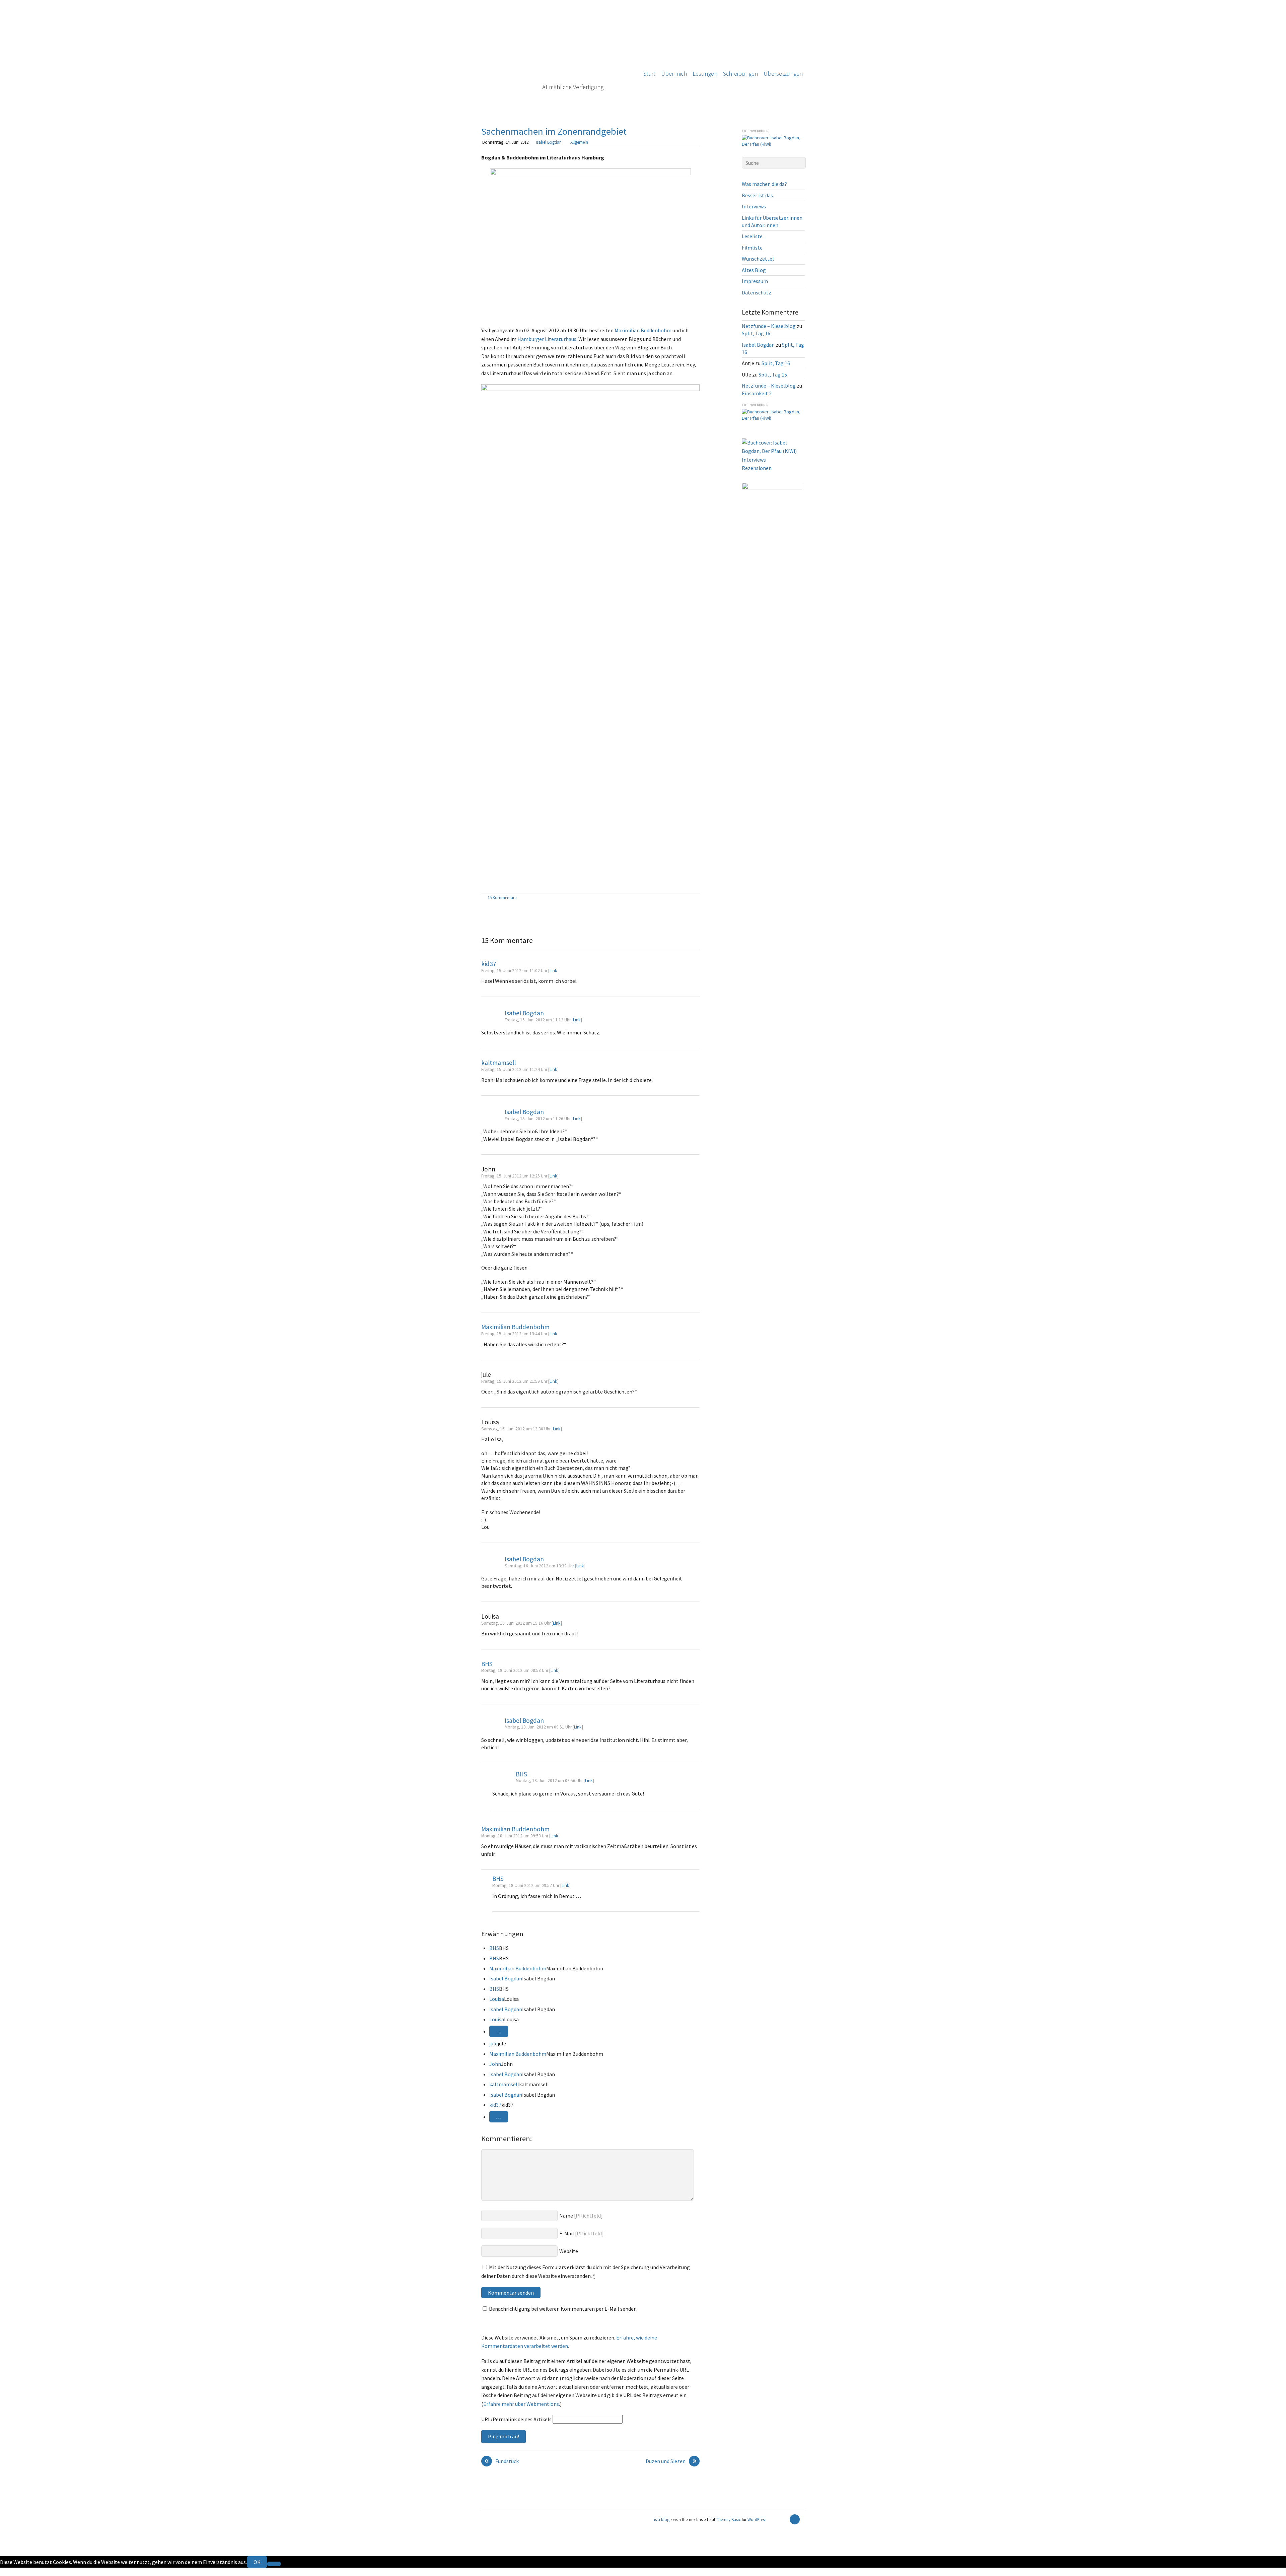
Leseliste (752, 236)
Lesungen (705, 74)
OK (257, 2562)
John (495, 2064)
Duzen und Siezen (671, 2461)
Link (553, 971)
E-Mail (567, 2233)
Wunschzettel (758, 259)
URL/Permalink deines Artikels (516, 2419)
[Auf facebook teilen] (689, 898)
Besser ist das (757, 195)
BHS (487, 1664)
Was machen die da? (764, 184)
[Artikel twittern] (696, 898)
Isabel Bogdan (549, 142)
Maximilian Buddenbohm (643, 330)
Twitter (9, 2572)
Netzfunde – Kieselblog (769, 326)
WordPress (757, 2519)
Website (569, 2251)
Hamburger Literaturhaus (547, 339)
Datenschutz (757, 292)
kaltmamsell (498, 1063)
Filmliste (752, 248)
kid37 (489, 964)
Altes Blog (754, 270)
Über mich (674, 74)
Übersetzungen (783, 74)
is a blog (557, 57)
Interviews (754, 206)
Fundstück (502, 2461)
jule (493, 2043)
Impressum (755, 281)
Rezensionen (757, 468)
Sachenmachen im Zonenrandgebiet (554, 131)
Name (566, 2216)
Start (649, 74)
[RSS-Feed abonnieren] (783, 2519)
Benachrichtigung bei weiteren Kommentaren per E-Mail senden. (563, 2309)
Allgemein (579, 142)
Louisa (497, 1999)
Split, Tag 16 (756, 333)
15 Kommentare (502, 897)
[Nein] (274, 2564)
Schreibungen (740, 74)
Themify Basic (728, 2519)
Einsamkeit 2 (757, 393)
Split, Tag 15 (773, 375)
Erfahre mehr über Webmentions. (522, 2404)
